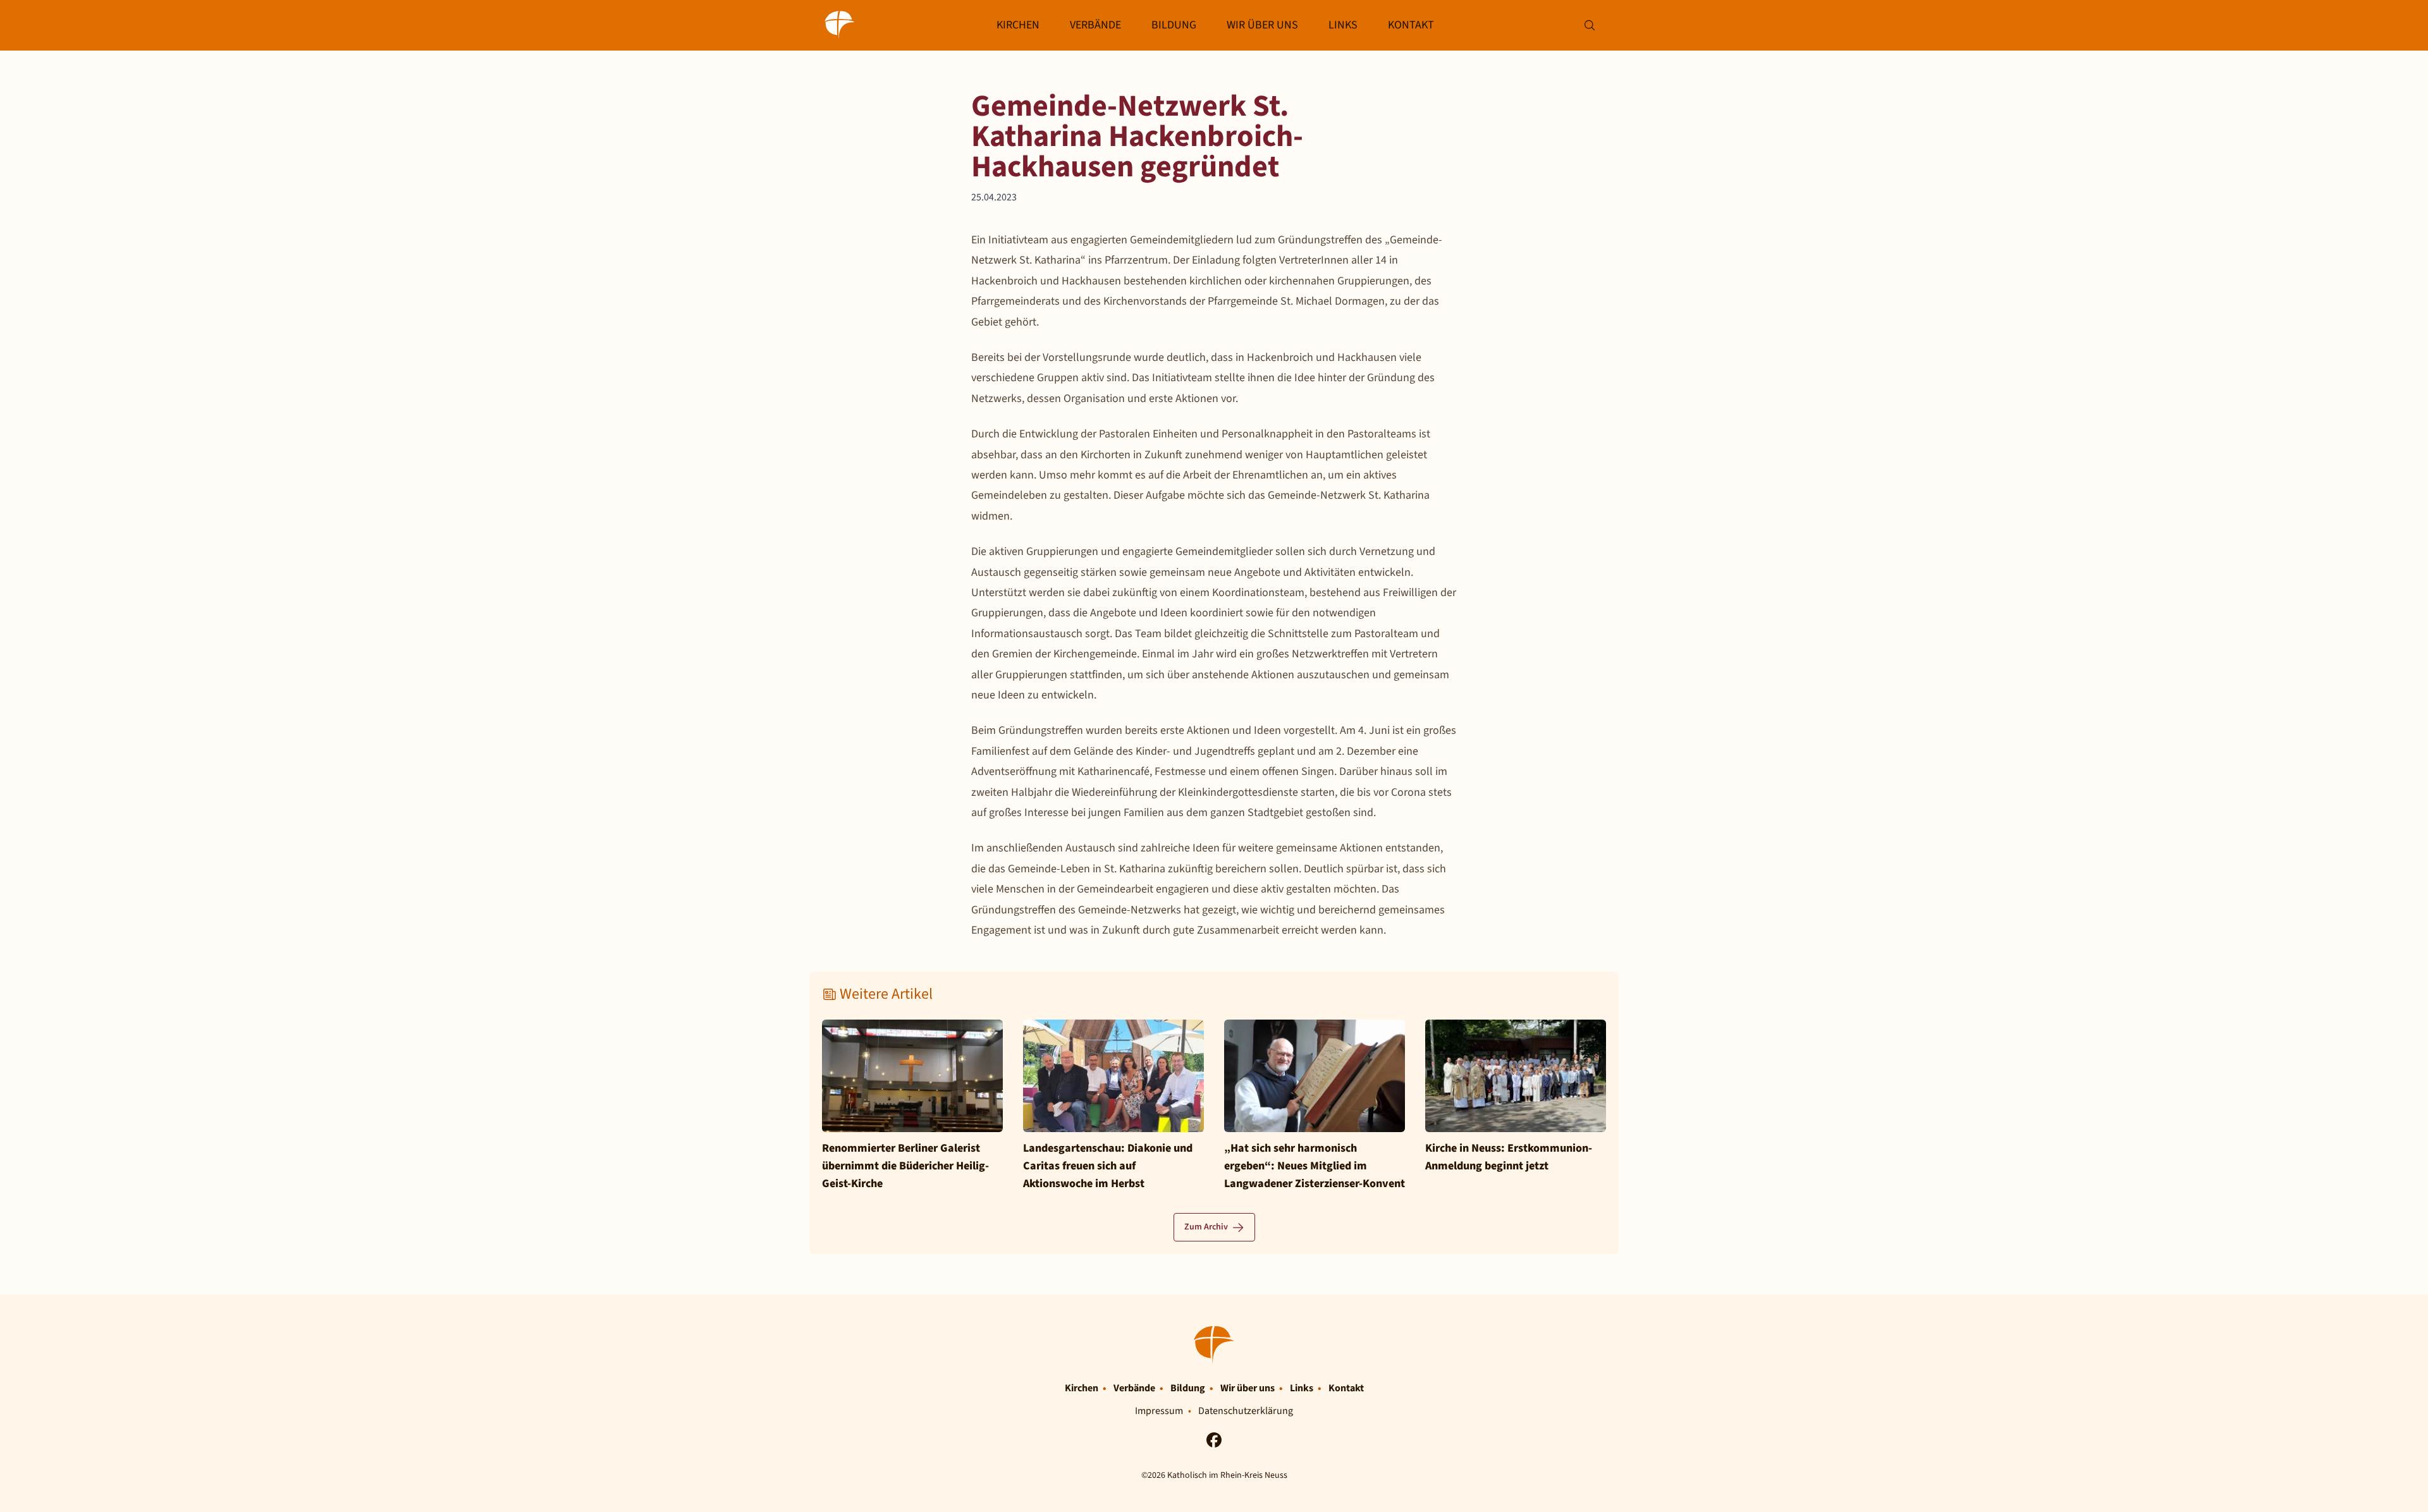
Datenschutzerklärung (1246, 1411)
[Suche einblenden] (1589, 26)
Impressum (1159, 1411)
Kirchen (1018, 25)
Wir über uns (1262, 25)
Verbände (1095, 25)
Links (1343, 25)
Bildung (1174, 25)
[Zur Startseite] (840, 25)
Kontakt (1411, 25)
